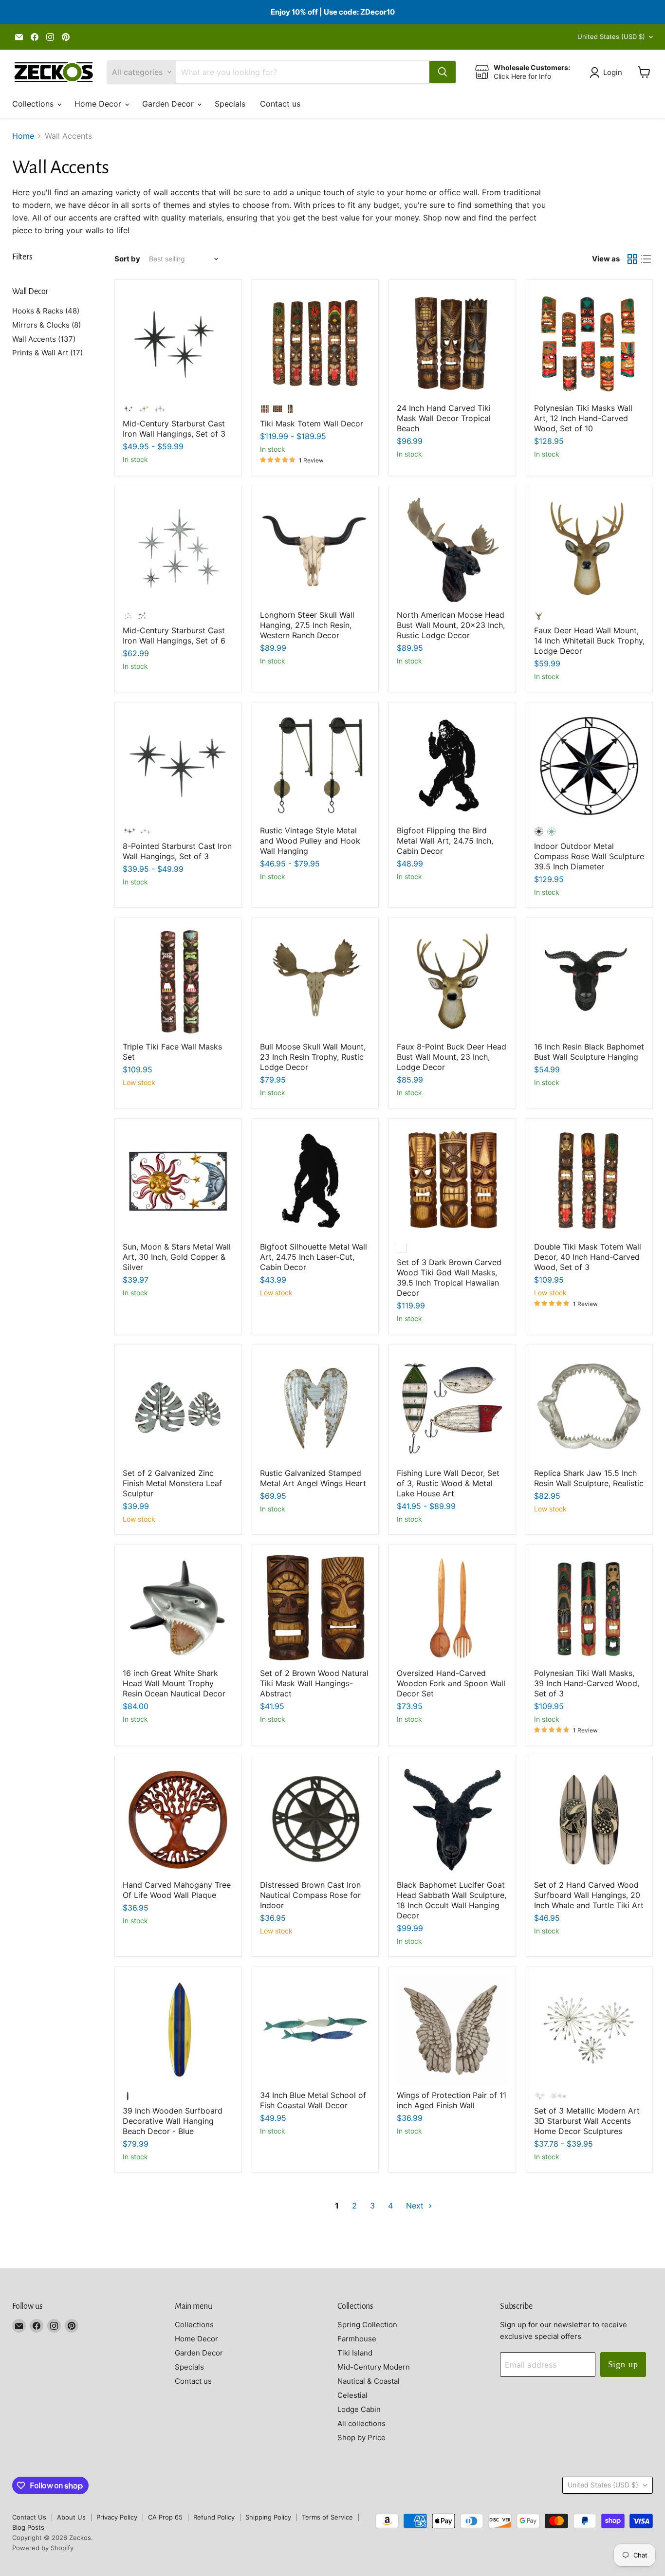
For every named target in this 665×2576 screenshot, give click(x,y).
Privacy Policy (117, 2517)
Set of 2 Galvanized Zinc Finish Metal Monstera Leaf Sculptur (172, 1483)
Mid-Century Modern (374, 2367)
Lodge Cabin (359, 2409)
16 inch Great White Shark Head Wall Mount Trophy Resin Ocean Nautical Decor (174, 1683)
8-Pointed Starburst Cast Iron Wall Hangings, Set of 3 (177, 851)
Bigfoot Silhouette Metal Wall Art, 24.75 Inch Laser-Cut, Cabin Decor (314, 1257)
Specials (230, 104)
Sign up (623, 2364)
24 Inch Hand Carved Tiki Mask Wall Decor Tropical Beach (444, 418)
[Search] (443, 72)
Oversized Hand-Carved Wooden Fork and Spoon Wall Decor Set (451, 1683)
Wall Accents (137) (44, 339)
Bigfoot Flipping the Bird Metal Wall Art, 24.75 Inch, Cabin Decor (445, 841)
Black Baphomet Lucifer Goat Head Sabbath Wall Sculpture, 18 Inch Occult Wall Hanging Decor (452, 1900)
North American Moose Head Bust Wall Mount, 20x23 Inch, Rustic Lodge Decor (451, 625)
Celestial (352, 2395)
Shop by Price (361, 2438)
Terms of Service (327, 2517)
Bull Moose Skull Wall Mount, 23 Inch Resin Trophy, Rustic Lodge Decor (313, 1057)
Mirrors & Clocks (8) (46, 325)
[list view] (646, 259)
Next (416, 2206)
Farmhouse (357, 2339)
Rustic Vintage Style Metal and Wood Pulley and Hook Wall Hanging (310, 841)
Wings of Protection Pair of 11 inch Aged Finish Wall (452, 2100)
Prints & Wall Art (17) (47, 353)
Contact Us (29, 2517)
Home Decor (99, 104)
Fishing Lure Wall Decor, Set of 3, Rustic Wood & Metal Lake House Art (448, 1483)
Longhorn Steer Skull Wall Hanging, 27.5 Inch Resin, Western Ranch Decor (307, 625)
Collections (34, 104)
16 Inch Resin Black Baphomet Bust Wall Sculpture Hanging (589, 1052)
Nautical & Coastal (369, 2381)
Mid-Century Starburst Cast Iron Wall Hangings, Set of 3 (174, 429)
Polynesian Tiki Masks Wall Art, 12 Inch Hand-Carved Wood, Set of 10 (583, 418)
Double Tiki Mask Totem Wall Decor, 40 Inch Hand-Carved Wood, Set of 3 (588, 1257)
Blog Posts (28, 2527)
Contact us (280, 104)
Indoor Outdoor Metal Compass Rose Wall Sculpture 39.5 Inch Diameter (589, 856)
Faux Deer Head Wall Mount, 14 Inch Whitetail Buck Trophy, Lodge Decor (589, 641)
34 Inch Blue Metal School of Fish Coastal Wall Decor (313, 2100)
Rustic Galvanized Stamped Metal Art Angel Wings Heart (313, 1478)
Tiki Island (355, 2353)
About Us (71, 2517)
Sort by (127, 259)
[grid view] (632, 259)
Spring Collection (367, 2325)
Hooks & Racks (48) (46, 311)
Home (23, 136)
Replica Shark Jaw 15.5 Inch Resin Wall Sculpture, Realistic (589, 1478)
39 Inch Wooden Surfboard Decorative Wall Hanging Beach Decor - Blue (173, 2121)
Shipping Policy (268, 2517)
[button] (608, 73)
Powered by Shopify (43, 2548)
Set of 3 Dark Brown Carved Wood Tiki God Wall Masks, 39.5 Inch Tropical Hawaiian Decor (449, 1278)
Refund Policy (214, 2517)
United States (611, 37)
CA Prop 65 (165, 2517)
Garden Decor (169, 104)
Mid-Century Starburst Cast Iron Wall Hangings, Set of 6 (174, 635)
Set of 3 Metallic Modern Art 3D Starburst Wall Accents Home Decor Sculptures (587, 2121)
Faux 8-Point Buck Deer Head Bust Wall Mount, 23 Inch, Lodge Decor (452, 1057)
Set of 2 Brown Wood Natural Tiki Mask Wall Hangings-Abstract (314, 1683)
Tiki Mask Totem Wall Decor (312, 423)
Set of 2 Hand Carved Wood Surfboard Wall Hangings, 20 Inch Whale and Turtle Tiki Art (589, 1895)
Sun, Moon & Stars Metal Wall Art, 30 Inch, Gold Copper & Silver (177, 1257)
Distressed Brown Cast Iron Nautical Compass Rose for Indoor (310, 1895)
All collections (361, 2423)
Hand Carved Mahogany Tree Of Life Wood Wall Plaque (177, 1890)
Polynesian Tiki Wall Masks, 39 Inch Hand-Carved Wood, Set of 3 (587, 1683)
